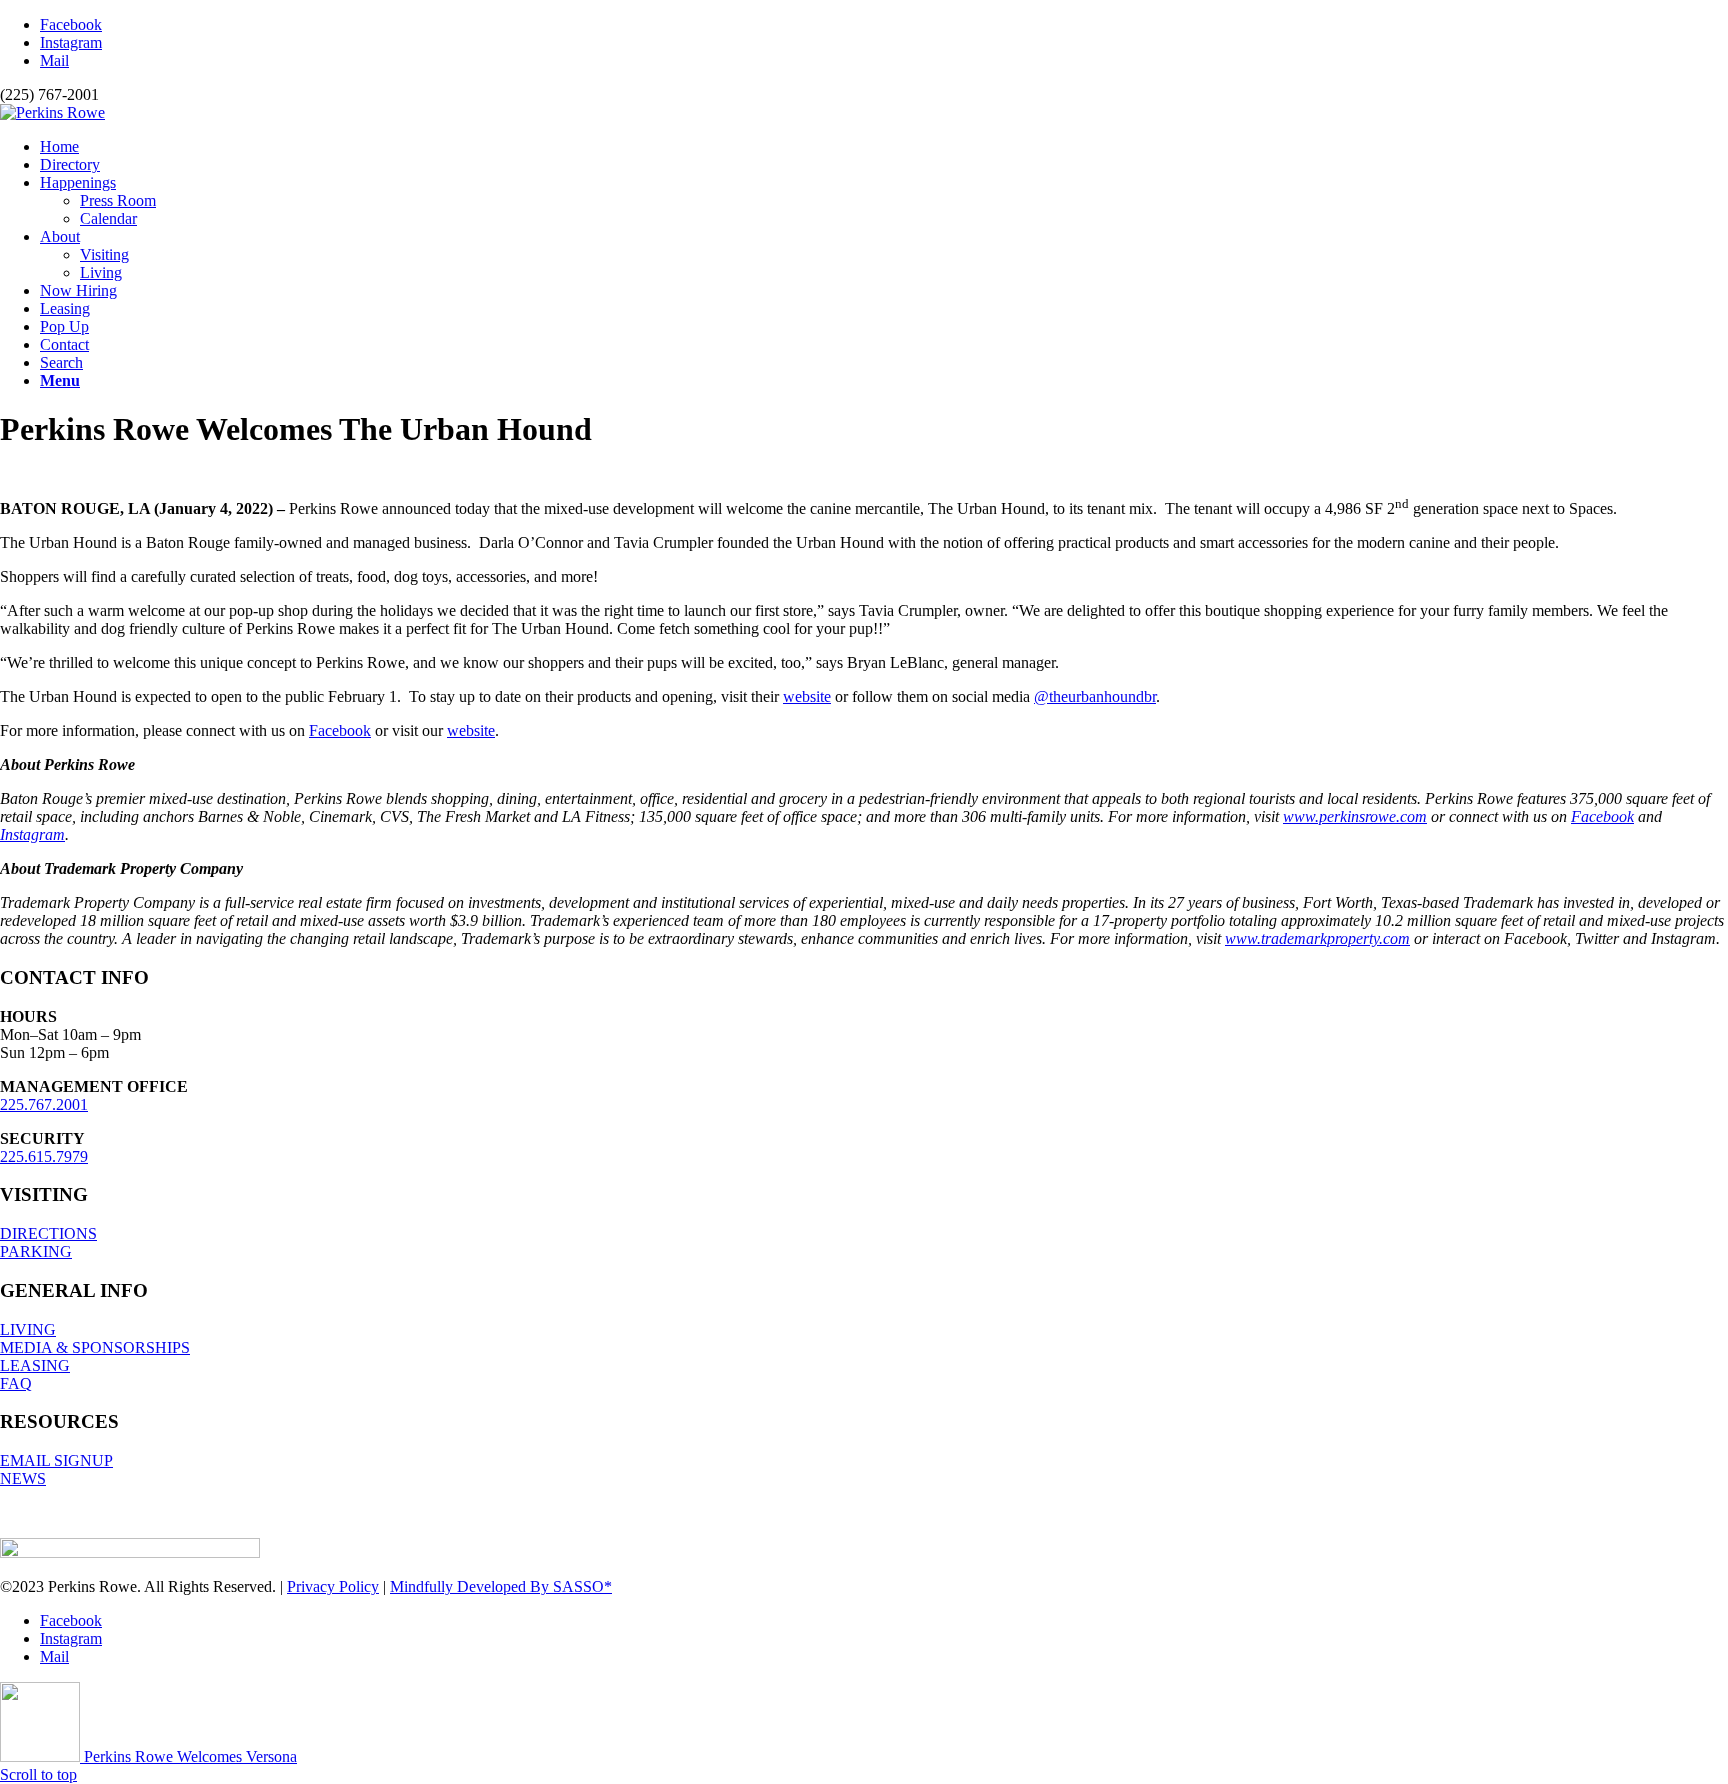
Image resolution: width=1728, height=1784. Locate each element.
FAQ (16, 1383)
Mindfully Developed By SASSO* (501, 1586)
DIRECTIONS (48, 1233)
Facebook (340, 730)
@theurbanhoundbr (1095, 696)
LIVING (28, 1329)
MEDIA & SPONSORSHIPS (95, 1347)
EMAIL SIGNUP (56, 1460)
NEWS (23, 1478)
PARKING (36, 1251)
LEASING (35, 1365)
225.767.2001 (44, 1104)
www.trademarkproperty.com (1317, 938)
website (807, 696)
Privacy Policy (333, 1586)
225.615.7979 (44, 1156)
